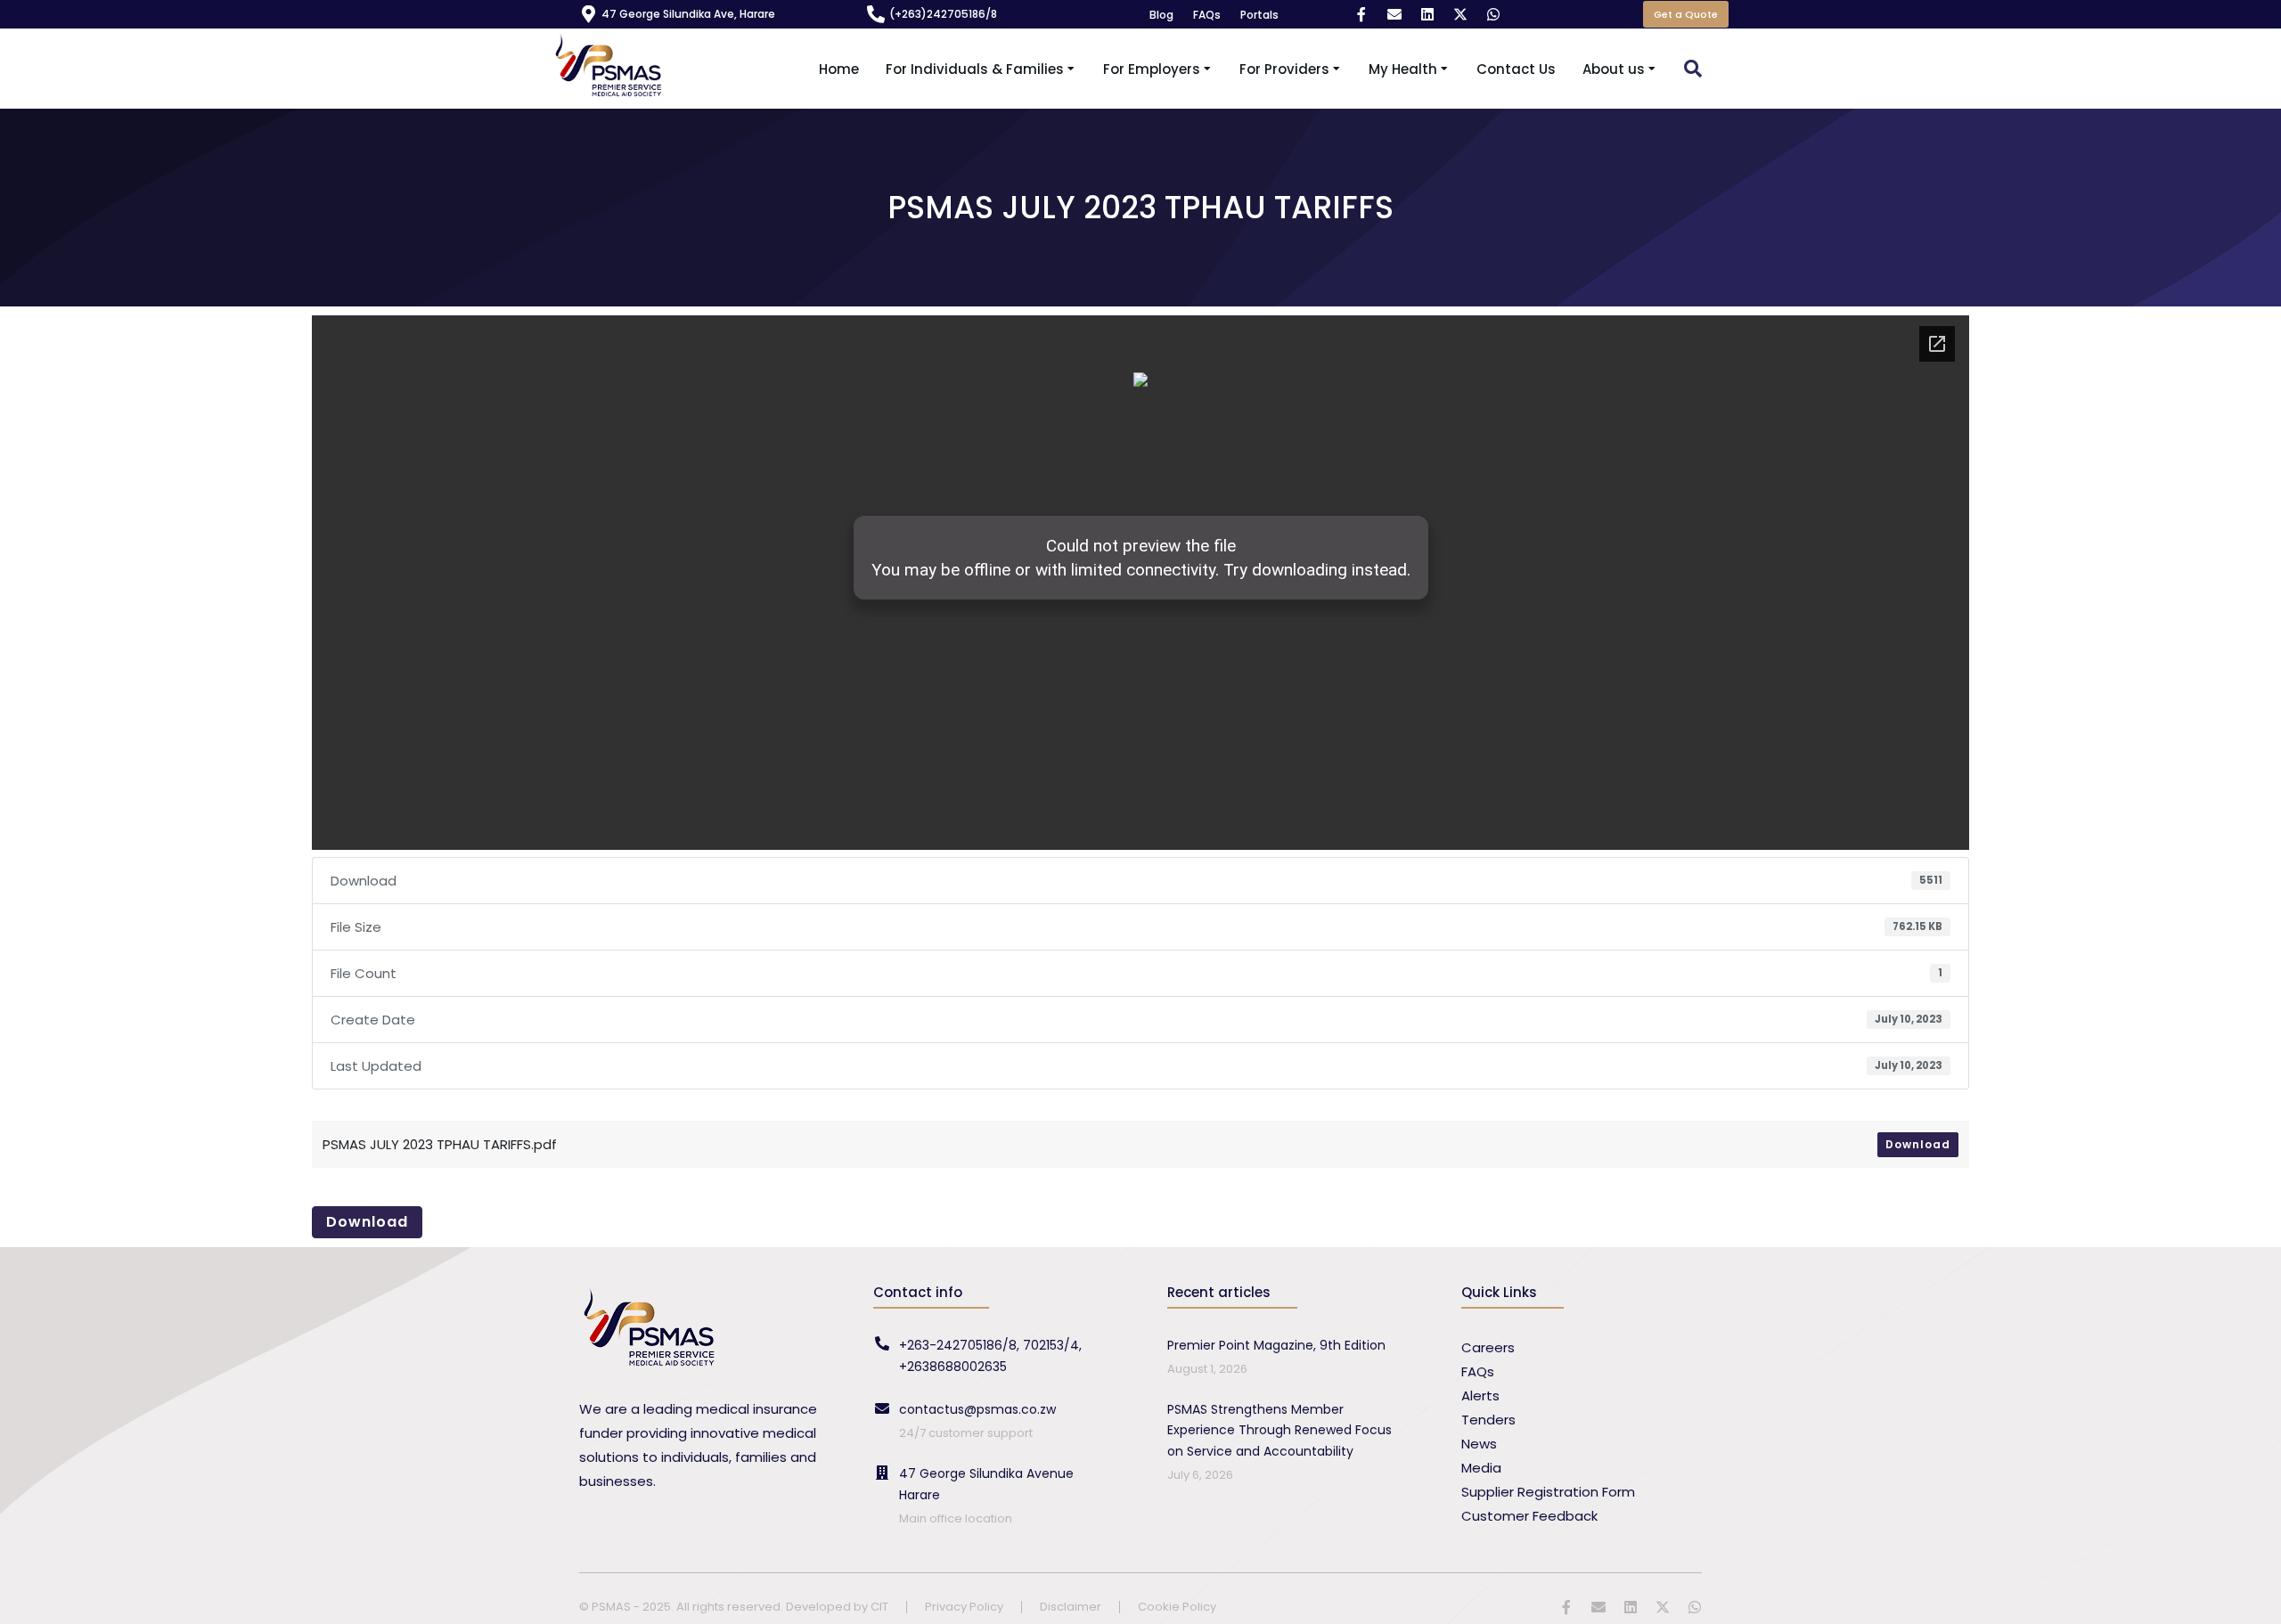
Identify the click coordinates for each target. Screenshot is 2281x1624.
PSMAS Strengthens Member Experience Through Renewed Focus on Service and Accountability (1279, 1431)
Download (1918, 1144)
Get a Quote (1686, 14)
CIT (879, 1607)
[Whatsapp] (1493, 14)
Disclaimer (1071, 1608)
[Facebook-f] (1361, 14)
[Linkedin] (1427, 14)
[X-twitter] (1460, 14)
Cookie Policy (1177, 1608)
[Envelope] (1394, 14)
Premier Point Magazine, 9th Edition (1276, 1345)
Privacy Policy (964, 1608)
